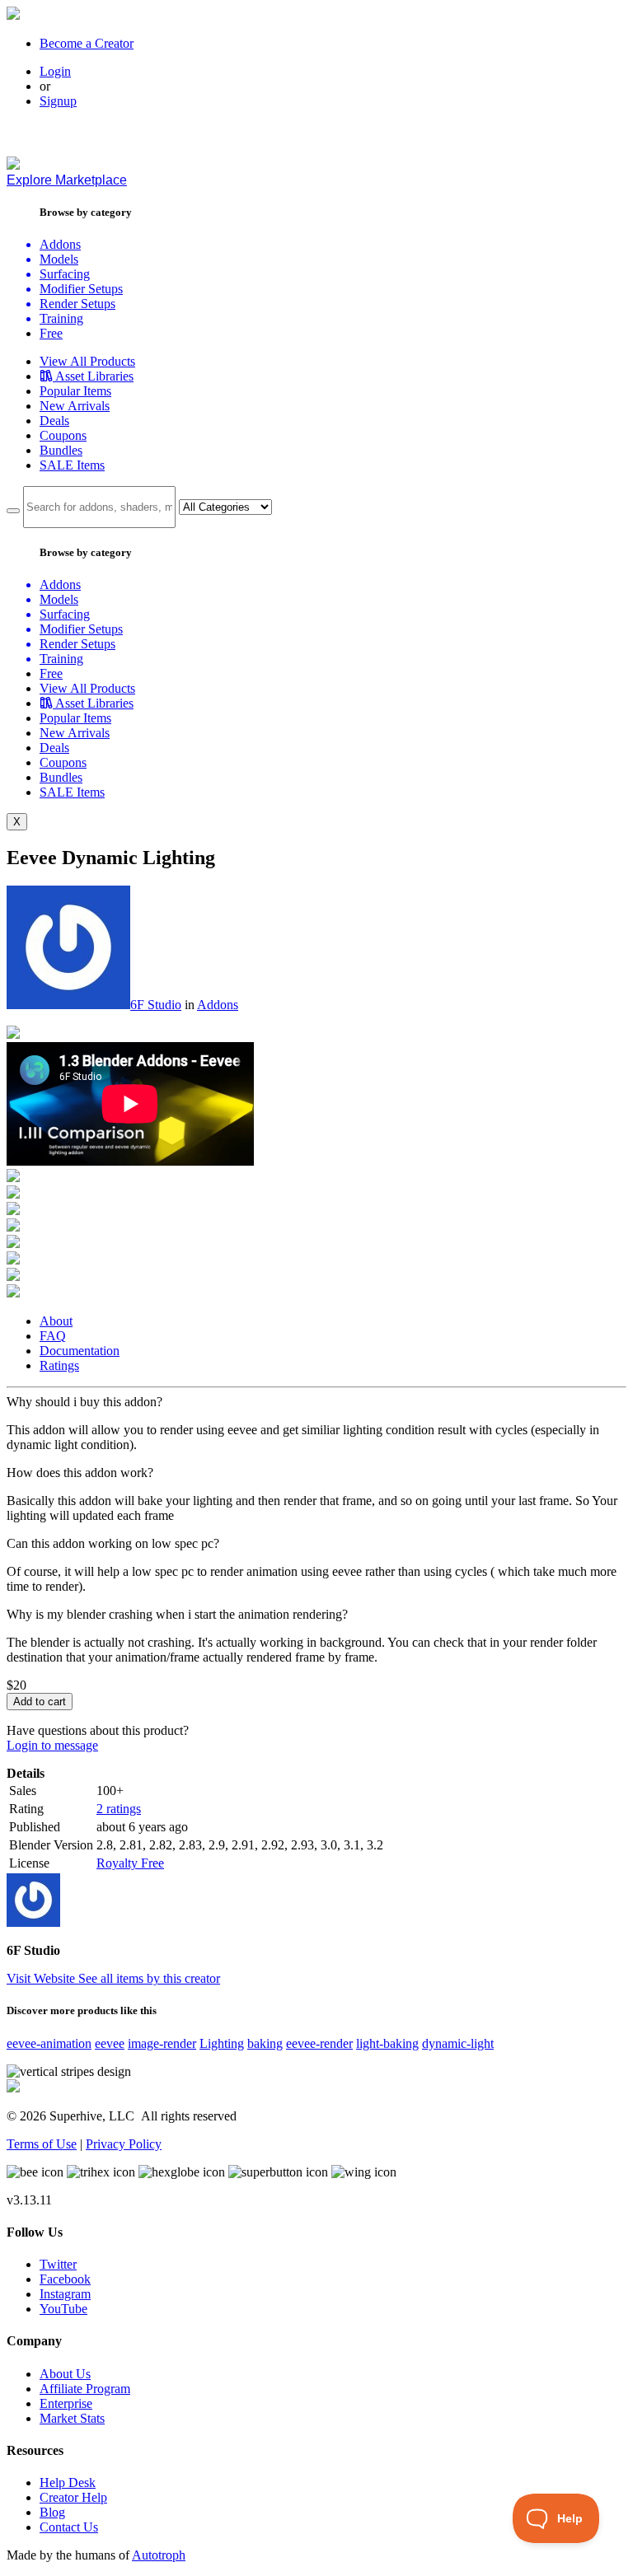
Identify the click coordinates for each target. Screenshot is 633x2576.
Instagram (65, 2294)
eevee (110, 2043)
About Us (65, 2374)
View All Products (87, 361)
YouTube (63, 2309)
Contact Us (69, 2527)
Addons (218, 1005)
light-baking (387, 2043)
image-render (162, 2043)
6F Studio (156, 1005)
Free (51, 333)
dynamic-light (458, 2043)
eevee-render (319, 2043)
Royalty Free (130, 1863)
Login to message (52, 1745)
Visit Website (42, 1978)
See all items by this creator (149, 1978)
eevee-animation (49, 2043)
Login (55, 71)
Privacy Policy (124, 2144)
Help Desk (68, 2482)
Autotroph (159, 2555)
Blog (52, 2512)
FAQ (53, 1336)
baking (265, 2043)
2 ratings (119, 1809)
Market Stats (72, 2418)
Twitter (58, 2264)
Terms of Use (42, 2144)
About (56, 1321)
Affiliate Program (85, 2389)
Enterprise (66, 2403)
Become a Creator (87, 43)
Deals (54, 421)
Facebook (65, 2279)
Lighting (222, 2043)
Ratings (59, 1365)
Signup (58, 101)
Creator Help (73, 2497)
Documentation (80, 1351)
